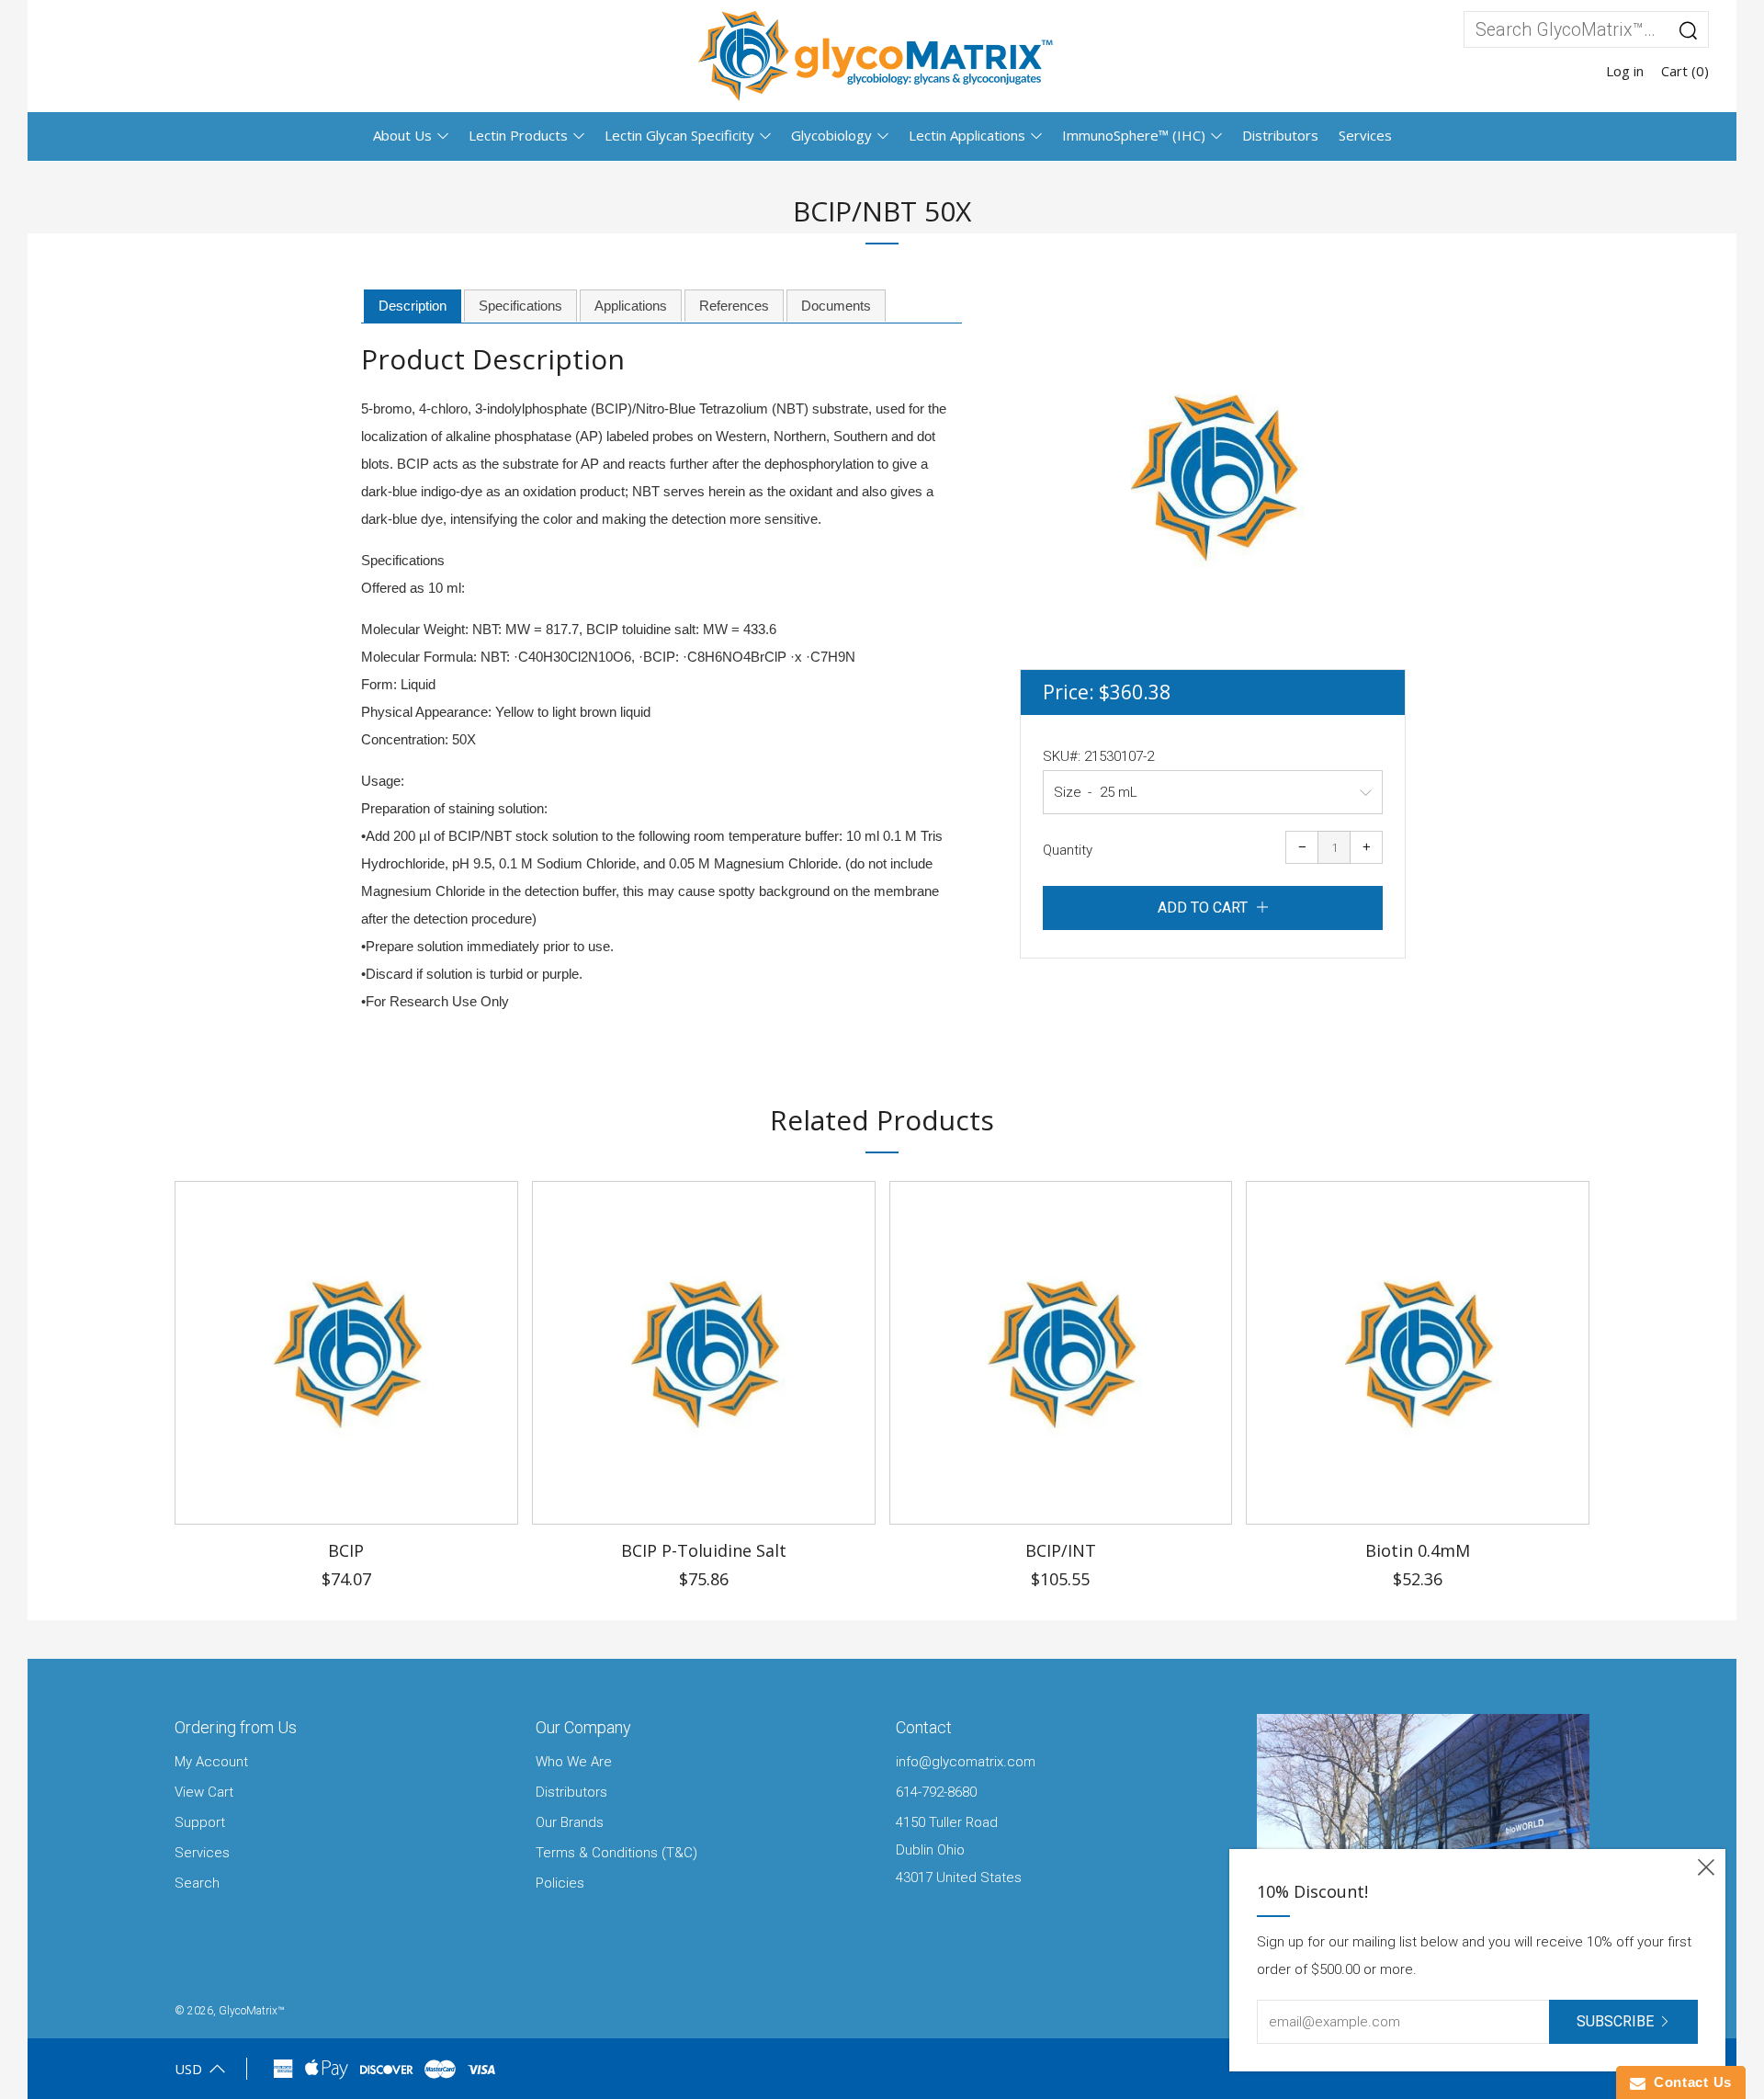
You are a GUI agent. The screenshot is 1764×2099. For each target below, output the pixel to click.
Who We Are (574, 1762)
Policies (560, 1883)
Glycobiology (831, 135)
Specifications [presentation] (520, 306)
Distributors (1280, 135)
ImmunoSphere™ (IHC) (1134, 135)
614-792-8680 (936, 1792)
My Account (211, 1762)
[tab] (413, 307)
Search (197, 1883)
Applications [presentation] (631, 306)
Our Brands (570, 1822)
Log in (1625, 71)
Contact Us (1689, 2082)
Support (200, 1822)
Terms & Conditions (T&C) (616, 1853)
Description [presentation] (413, 306)
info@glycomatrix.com (966, 1762)
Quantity (1068, 850)
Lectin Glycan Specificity (679, 135)
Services (1365, 135)
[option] (1213, 476)
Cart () (1685, 71)
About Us (402, 135)
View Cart (204, 1792)
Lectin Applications (967, 135)
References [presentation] (734, 306)
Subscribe (1615, 2021)
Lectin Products (518, 135)
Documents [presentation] (836, 306)
